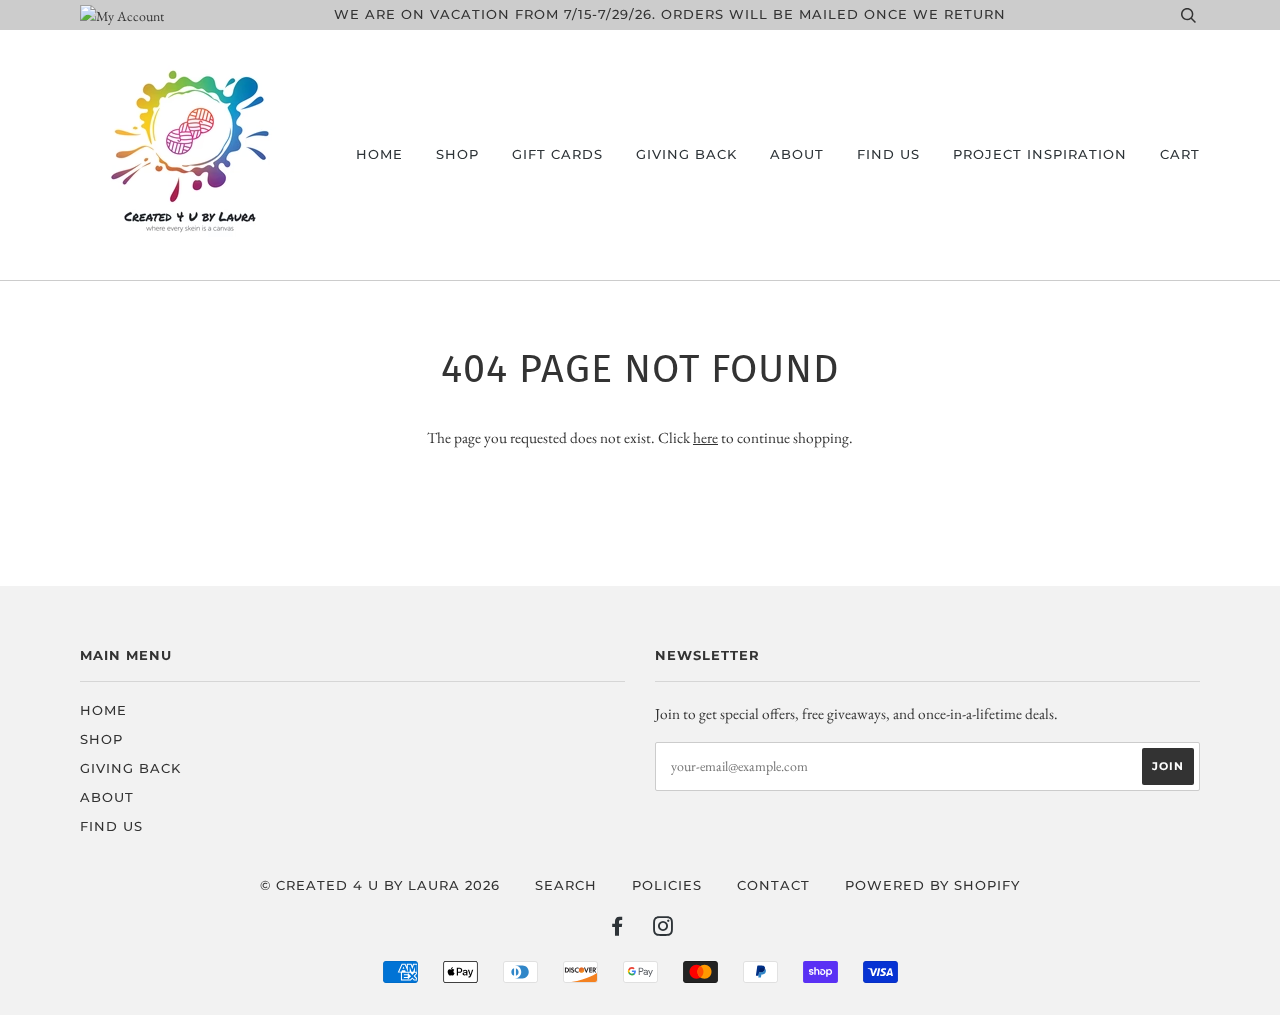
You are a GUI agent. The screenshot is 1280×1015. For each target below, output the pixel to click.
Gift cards (557, 154)
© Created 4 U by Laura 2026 (380, 885)
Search (566, 885)
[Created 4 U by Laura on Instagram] (663, 929)
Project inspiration (1040, 154)
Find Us (888, 154)
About (797, 154)
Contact (773, 885)
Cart (1180, 154)
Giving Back (686, 154)
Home (379, 154)
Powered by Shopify (932, 885)
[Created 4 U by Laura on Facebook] (617, 929)
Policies (667, 885)
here (705, 437)
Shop (457, 154)
